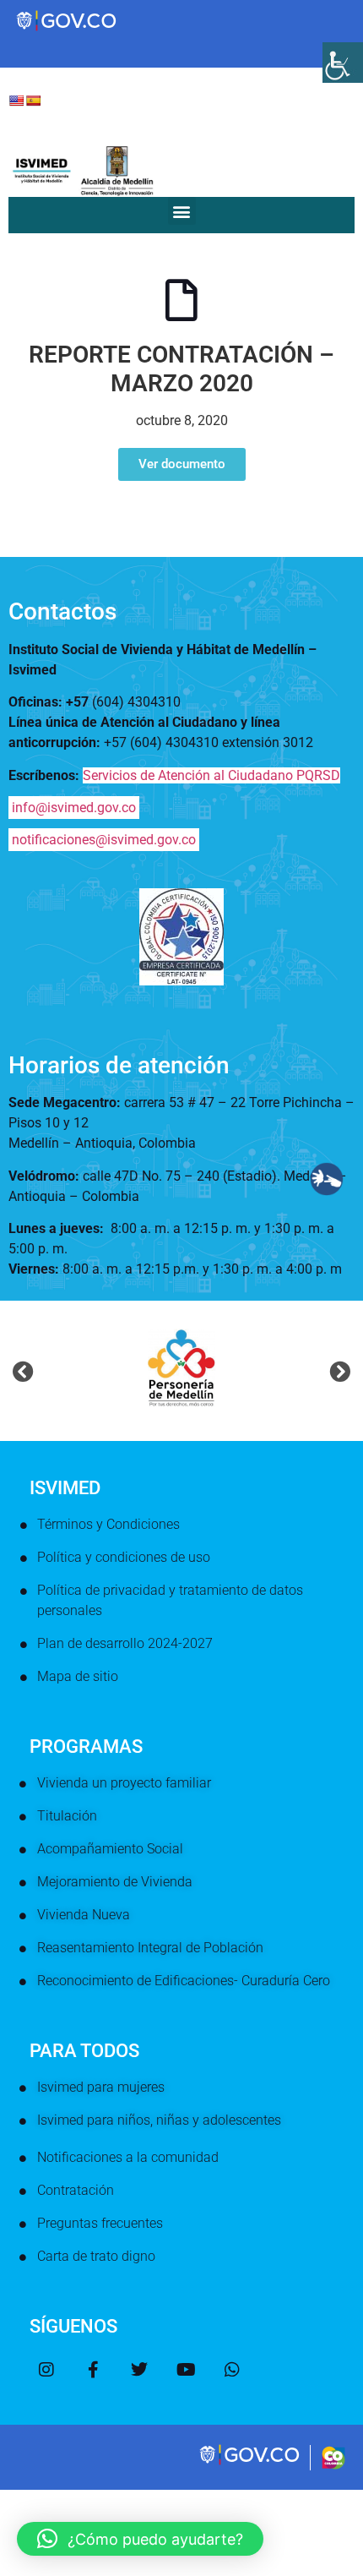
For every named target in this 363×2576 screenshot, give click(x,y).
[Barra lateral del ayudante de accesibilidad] (343, 63)
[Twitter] (139, 2370)
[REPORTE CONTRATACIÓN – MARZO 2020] (181, 300)
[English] (16, 101)
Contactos (62, 611)
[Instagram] (46, 2370)
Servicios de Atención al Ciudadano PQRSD (211, 775)
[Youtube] (186, 2370)
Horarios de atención (119, 1065)
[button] (182, 211)
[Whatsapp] (232, 2370)
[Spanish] (33, 101)
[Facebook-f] (93, 2370)
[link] (251, 2463)
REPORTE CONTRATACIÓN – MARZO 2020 (181, 369)
